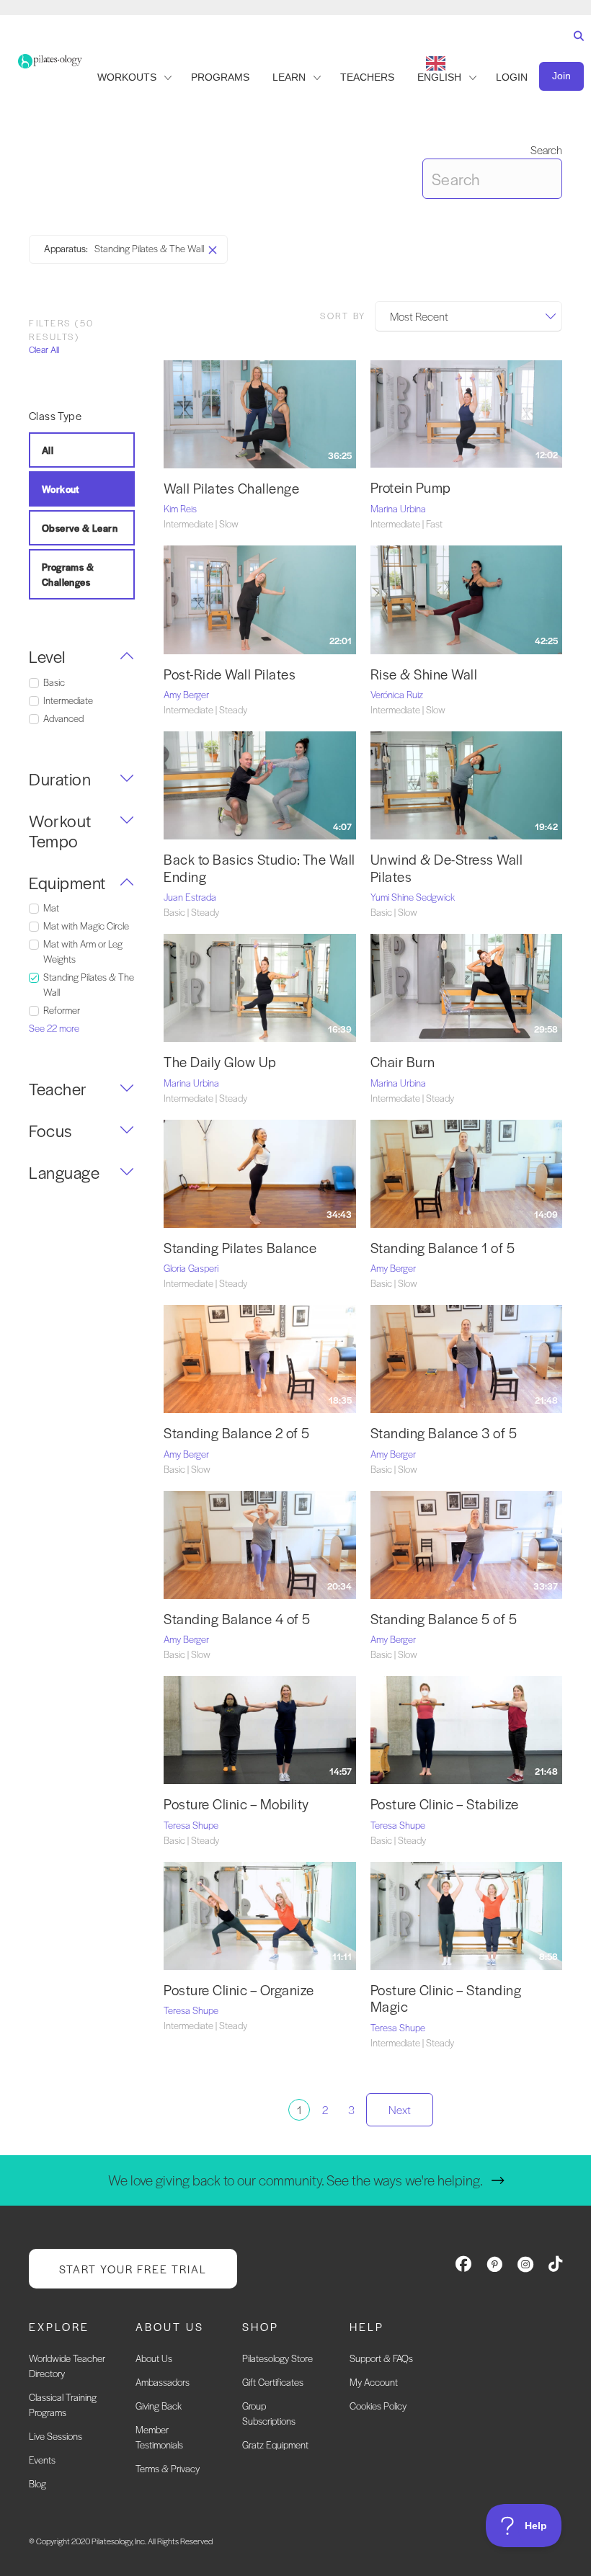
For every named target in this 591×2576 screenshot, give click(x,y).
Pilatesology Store (277, 2358)
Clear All (44, 350)
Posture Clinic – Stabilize (445, 1804)
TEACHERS (367, 77)
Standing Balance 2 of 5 (237, 1433)
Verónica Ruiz (397, 694)
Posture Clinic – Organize (239, 1990)
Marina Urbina (398, 508)
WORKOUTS (127, 77)
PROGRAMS (220, 77)
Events (42, 2460)
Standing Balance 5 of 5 (444, 1619)
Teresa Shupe (191, 1825)
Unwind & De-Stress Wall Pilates (447, 868)
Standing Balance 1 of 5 (443, 1248)
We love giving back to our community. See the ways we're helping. (295, 2180)
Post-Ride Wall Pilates (230, 674)
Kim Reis (180, 508)
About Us (154, 2358)
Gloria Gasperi (191, 1268)
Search (546, 150)
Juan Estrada (190, 897)
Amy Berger (186, 694)
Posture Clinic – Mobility (236, 1804)
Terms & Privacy (168, 2468)
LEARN (289, 77)
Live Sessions (55, 2436)
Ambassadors (163, 2382)
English (439, 77)
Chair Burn (403, 1062)
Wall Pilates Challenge (231, 488)
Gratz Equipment (275, 2444)
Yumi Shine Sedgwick (413, 897)
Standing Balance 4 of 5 (237, 1619)
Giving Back (159, 2406)
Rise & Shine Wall (424, 674)
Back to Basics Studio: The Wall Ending (259, 868)
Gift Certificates (273, 2382)
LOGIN (512, 77)
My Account (374, 2382)
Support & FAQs (381, 2358)
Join (561, 76)
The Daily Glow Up (220, 1062)
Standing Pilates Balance (240, 1248)
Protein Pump (411, 487)
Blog (37, 2483)
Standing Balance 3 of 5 (444, 1433)
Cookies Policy (378, 2406)
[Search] (576, 49)
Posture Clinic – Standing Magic (446, 1998)
